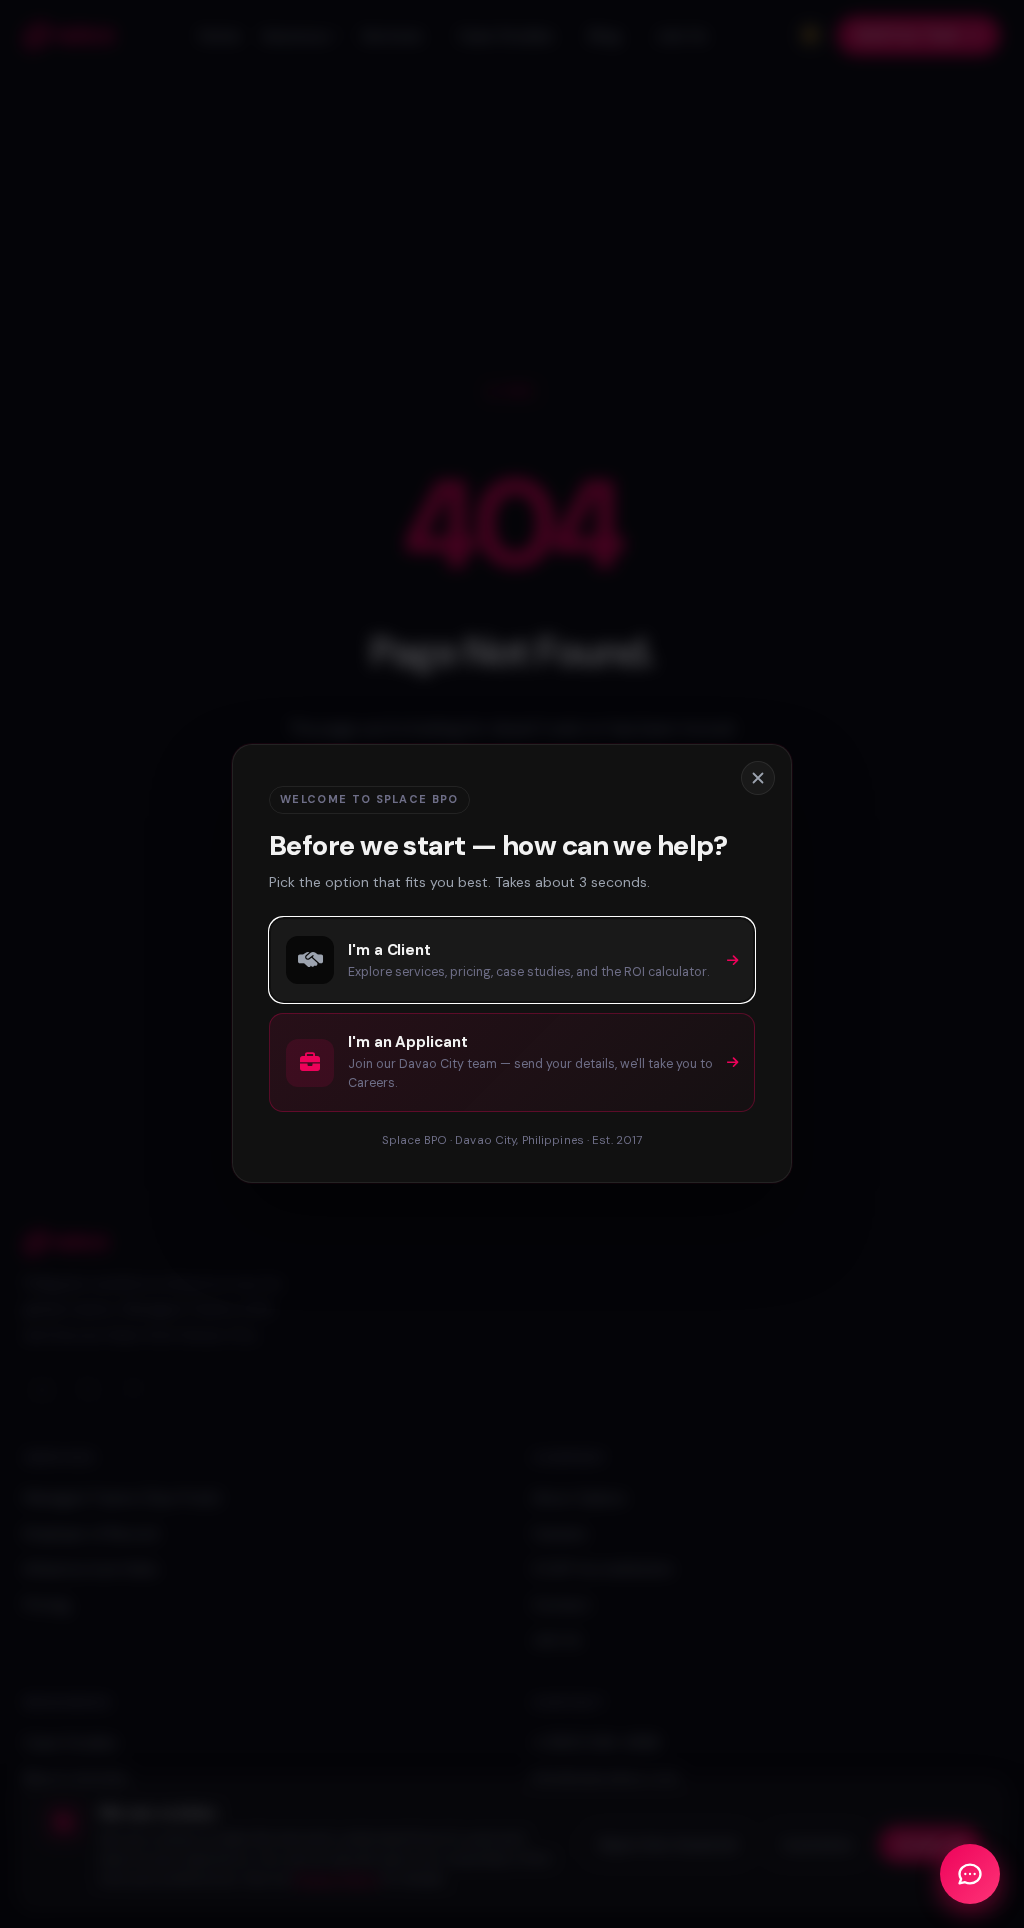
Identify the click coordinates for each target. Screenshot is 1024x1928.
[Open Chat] (970, 1874)
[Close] (758, 778)
